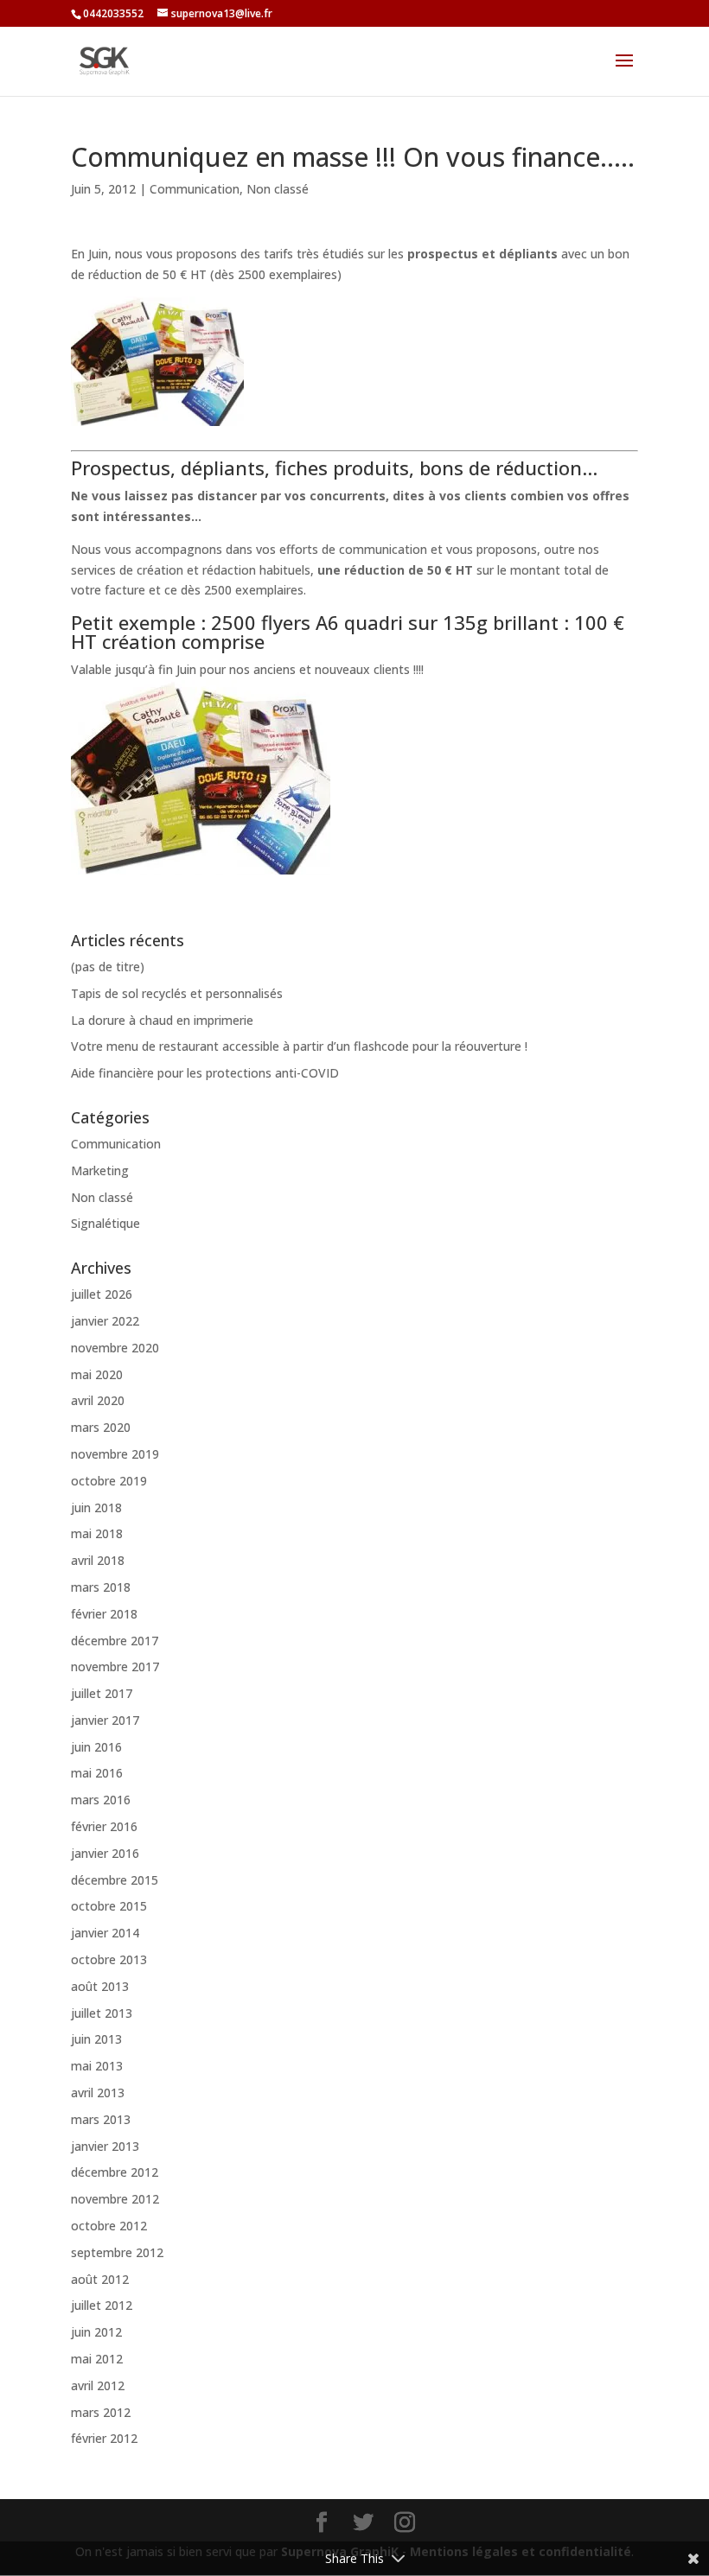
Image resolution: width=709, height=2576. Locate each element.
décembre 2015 (115, 1880)
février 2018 (104, 1614)
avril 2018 (98, 1560)
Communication (195, 189)
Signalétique (105, 1223)
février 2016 (104, 1826)
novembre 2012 (115, 2199)
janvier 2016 (105, 1853)
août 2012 (100, 2279)
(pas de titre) (108, 967)
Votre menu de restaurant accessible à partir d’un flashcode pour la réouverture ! (299, 1046)
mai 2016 (97, 1773)
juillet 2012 (102, 2305)
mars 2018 (101, 1587)
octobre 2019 (109, 1481)
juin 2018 (96, 1507)
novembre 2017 (115, 1666)
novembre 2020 (115, 1348)
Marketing (100, 1170)
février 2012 (104, 2438)
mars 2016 (101, 1800)
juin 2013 (96, 2039)
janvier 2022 (105, 1321)
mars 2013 (101, 2119)
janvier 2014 (105, 1933)
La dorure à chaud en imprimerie (162, 1020)
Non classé (278, 189)
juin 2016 (96, 1747)
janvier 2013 (105, 2146)
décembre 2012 (115, 2172)
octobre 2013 (109, 1959)
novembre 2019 (115, 1454)
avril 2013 (98, 2093)
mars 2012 (101, 2412)
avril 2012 (98, 2385)
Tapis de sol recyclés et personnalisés (177, 993)
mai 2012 (97, 2359)
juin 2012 (96, 2332)
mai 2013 (97, 2066)
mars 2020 (101, 1427)
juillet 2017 (102, 1693)
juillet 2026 (102, 1294)
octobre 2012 (109, 2226)
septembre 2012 (117, 2252)
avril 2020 (98, 1400)
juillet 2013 (102, 2013)
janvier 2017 (105, 1720)
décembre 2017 (115, 1641)
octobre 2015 (109, 1906)
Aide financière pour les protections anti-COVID (205, 1073)
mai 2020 (97, 1374)
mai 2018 (97, 1533)
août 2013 (100, 1986)
